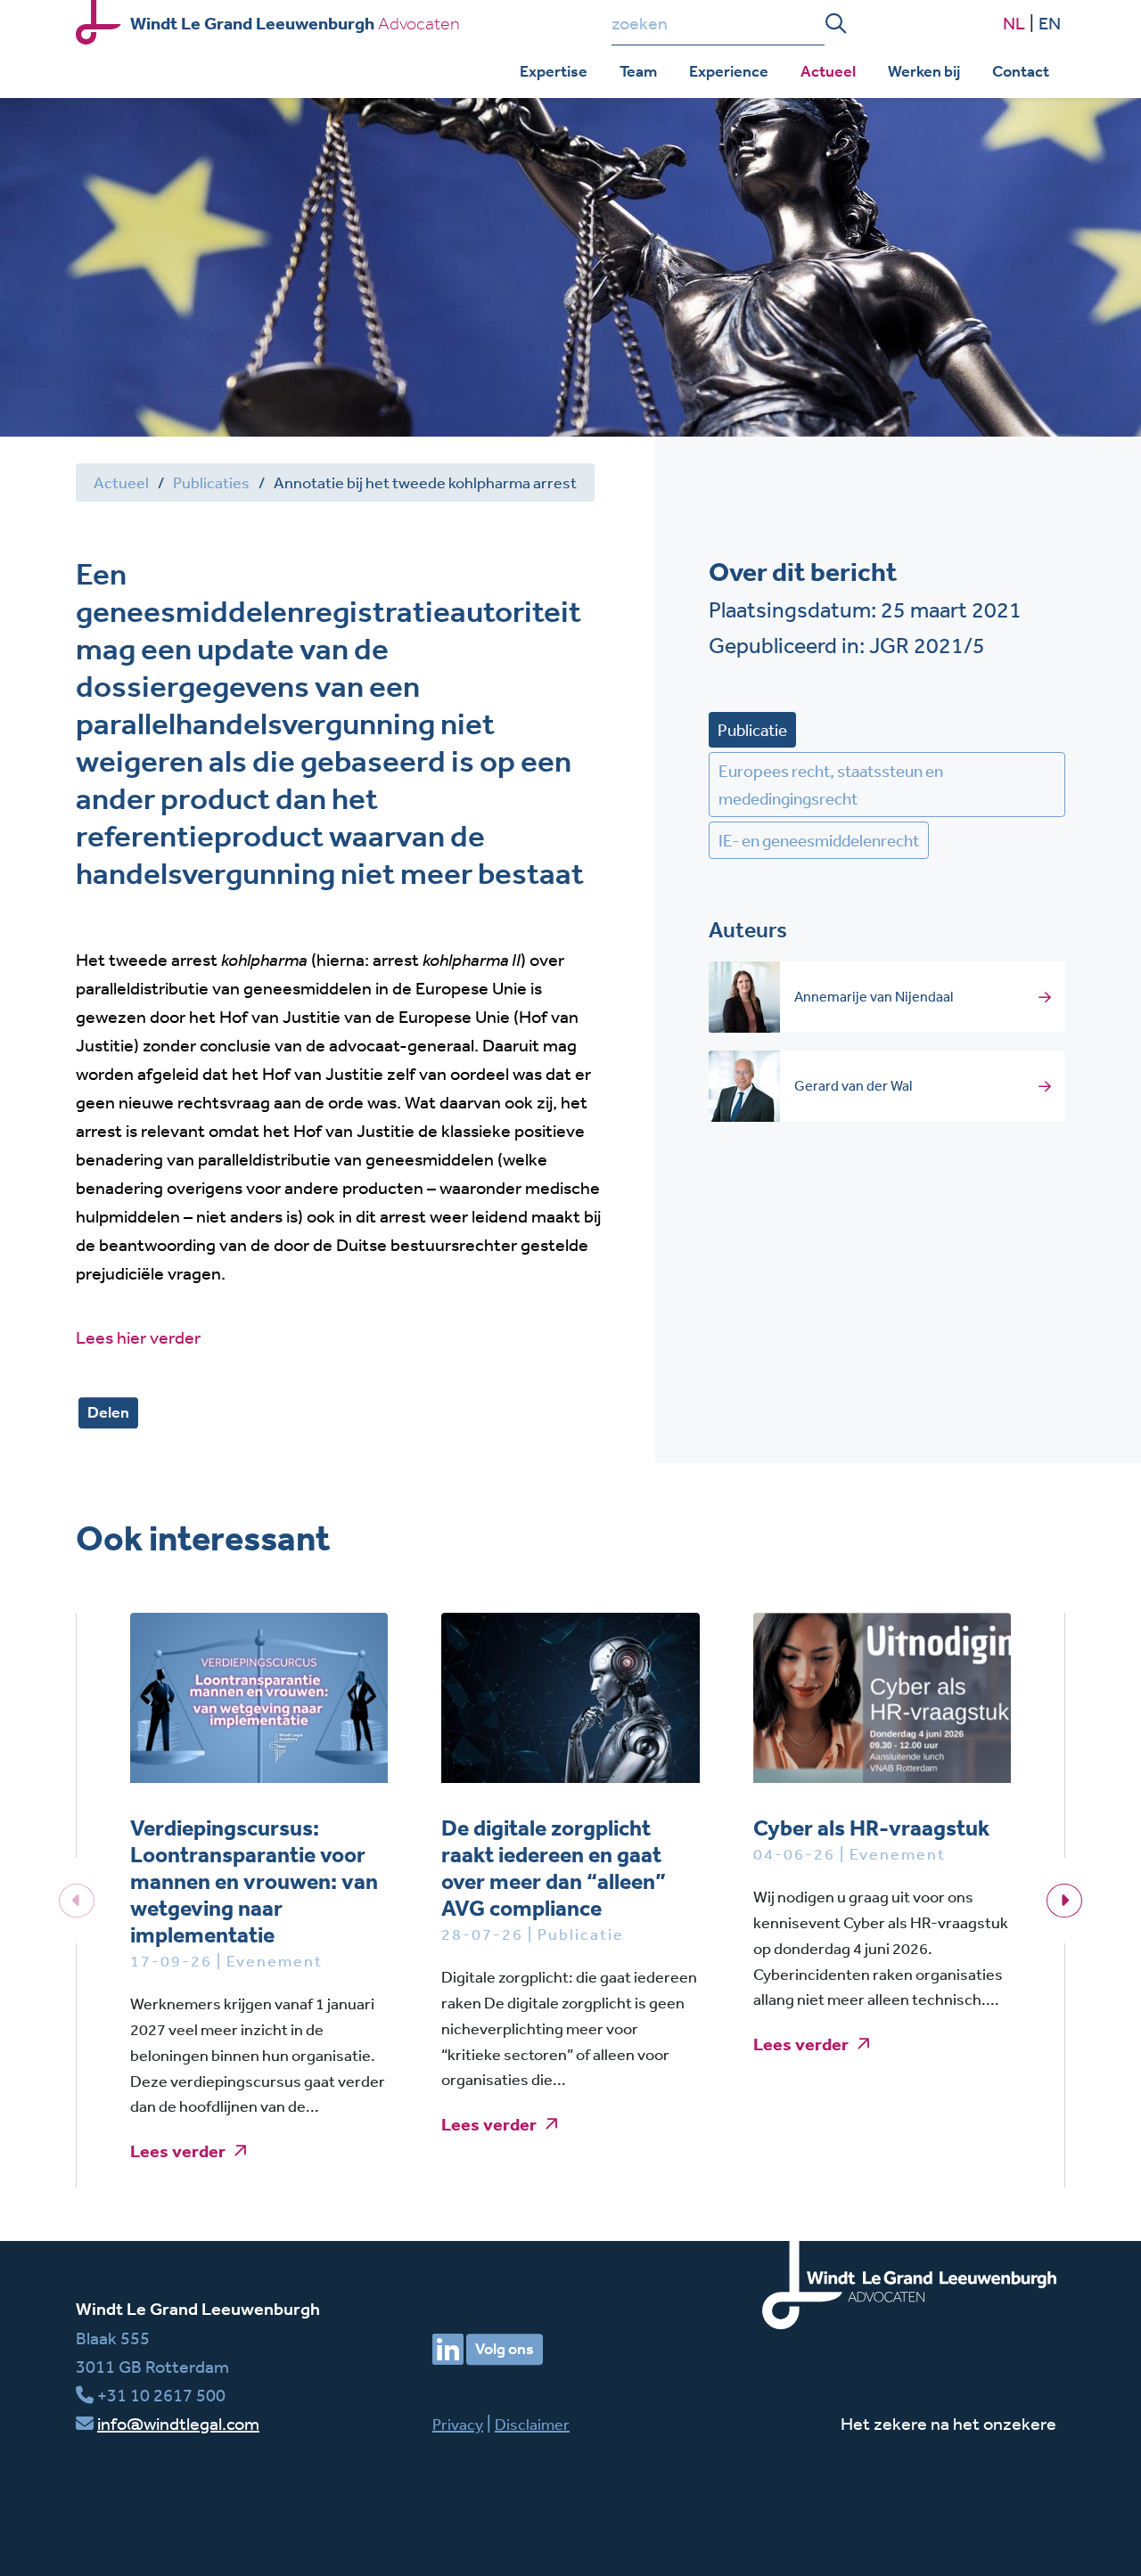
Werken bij (924, 71)
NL (1014, 23)
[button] (1064, 1901)
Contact (1021, 71)
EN (1050, 23)
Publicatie (752, 730)
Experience (729, 71)
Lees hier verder (138, 1337)
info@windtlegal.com (178, 2423)
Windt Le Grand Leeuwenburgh (198, 2309)
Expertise (554, 71)
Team (638, 71)
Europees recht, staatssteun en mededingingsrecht (831, 784)
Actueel (828, 71)
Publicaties (211, 482)
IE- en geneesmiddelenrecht (819, 840)
